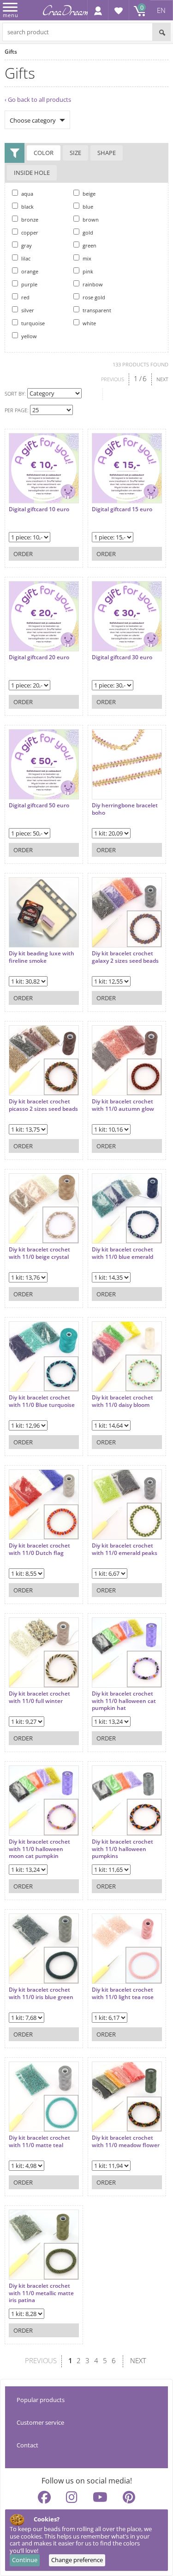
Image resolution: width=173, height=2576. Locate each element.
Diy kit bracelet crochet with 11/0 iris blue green (41, 1993)
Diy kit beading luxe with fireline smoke (42, 957)
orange (29, 271)
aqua (27, 194)
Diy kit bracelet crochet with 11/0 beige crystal (39, 1253)
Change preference (77, 2560)
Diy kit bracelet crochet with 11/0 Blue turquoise (42, 1401)
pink (87, 271)
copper (29, 232)
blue (87, 207)
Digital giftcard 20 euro (39, 657)
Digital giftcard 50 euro (39, 805)
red (25, 297)
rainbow (92, 284)
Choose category (33, 120)
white (89, 323)
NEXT (162, 379)
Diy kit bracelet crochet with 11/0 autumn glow (123, 1105)
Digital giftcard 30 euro (122, 657)
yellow (28, 336)
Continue (25, 2560)
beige (88, 194)
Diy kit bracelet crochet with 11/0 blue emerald (122, 1253)
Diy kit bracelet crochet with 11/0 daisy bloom (122, 1401)
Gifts (11, 52)
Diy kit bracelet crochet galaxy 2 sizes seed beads (125, 957)
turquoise (32, 323)
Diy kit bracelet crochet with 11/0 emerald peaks (125, 1549)
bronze (29, 220)
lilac (25, 258)
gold (87, 232)
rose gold (93, 297)
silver (27, 310)
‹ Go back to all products (38, 99)
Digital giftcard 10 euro (39, 509)
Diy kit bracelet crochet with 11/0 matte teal (39, 2141)
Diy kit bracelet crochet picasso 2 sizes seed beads (43, 1105)
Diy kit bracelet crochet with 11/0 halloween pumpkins (122, 1849)
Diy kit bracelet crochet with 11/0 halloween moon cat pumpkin (39, 1849)
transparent (96, 310)
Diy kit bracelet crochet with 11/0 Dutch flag (39, 1549)
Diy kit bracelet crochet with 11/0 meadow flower (126, 2141)
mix (86, 258)
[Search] (161, 32)
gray (26, 245)
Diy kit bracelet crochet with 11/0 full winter (39, 1697)
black (27, 207)
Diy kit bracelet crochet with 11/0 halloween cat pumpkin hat (124, 1701)
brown (90, 220)
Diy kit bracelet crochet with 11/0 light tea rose (123, 1993)
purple (29, 284)
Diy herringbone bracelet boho (125, 809)
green (89, 245)
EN (161, 10)
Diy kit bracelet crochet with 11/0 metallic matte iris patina (41, 2293)
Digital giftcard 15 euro (122, 509)
